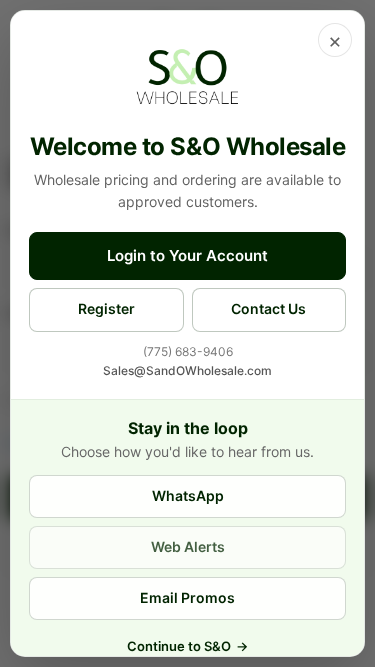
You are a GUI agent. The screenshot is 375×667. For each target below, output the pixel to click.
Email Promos (187, 597)
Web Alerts (188, 546)
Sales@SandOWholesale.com (187, 370)
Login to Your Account (187, 255)
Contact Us (268, 308)
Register (106, 308)
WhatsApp (188, 495)
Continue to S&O (187, 646)
